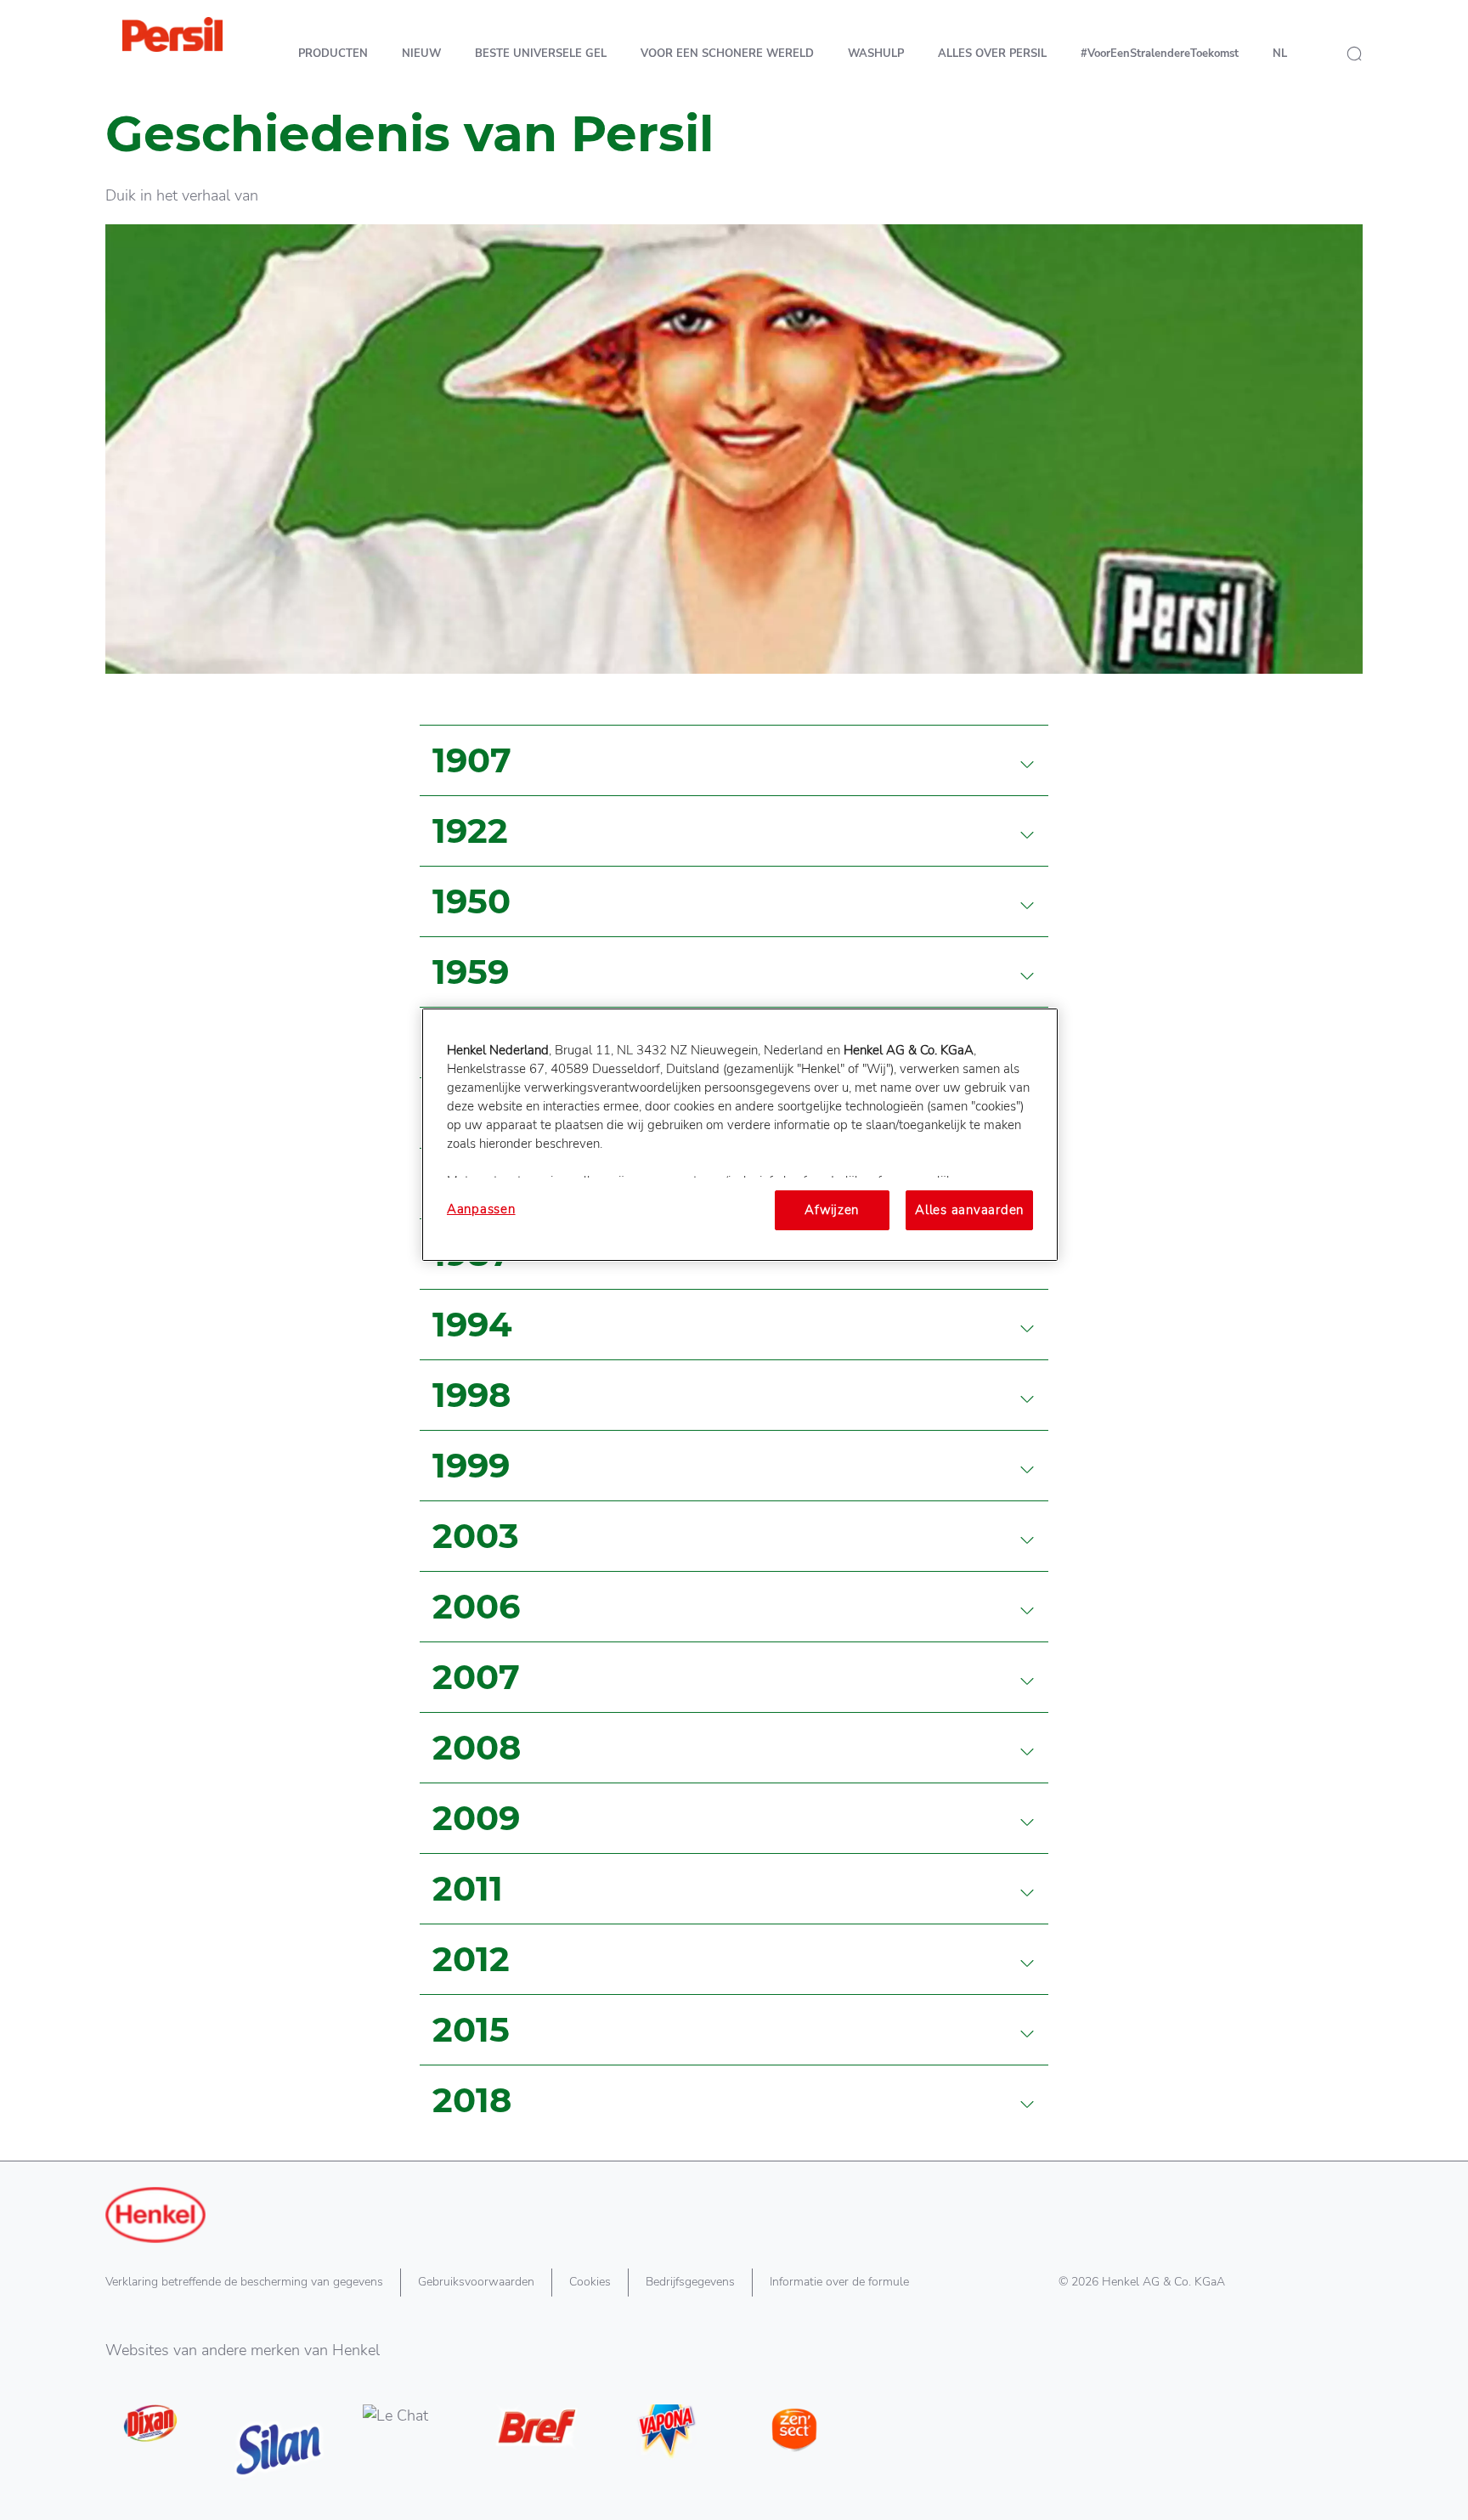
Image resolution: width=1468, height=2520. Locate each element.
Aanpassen (481, 1209)
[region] (740, 1134)
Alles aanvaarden (969, 1210)
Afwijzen (832, 1210)
